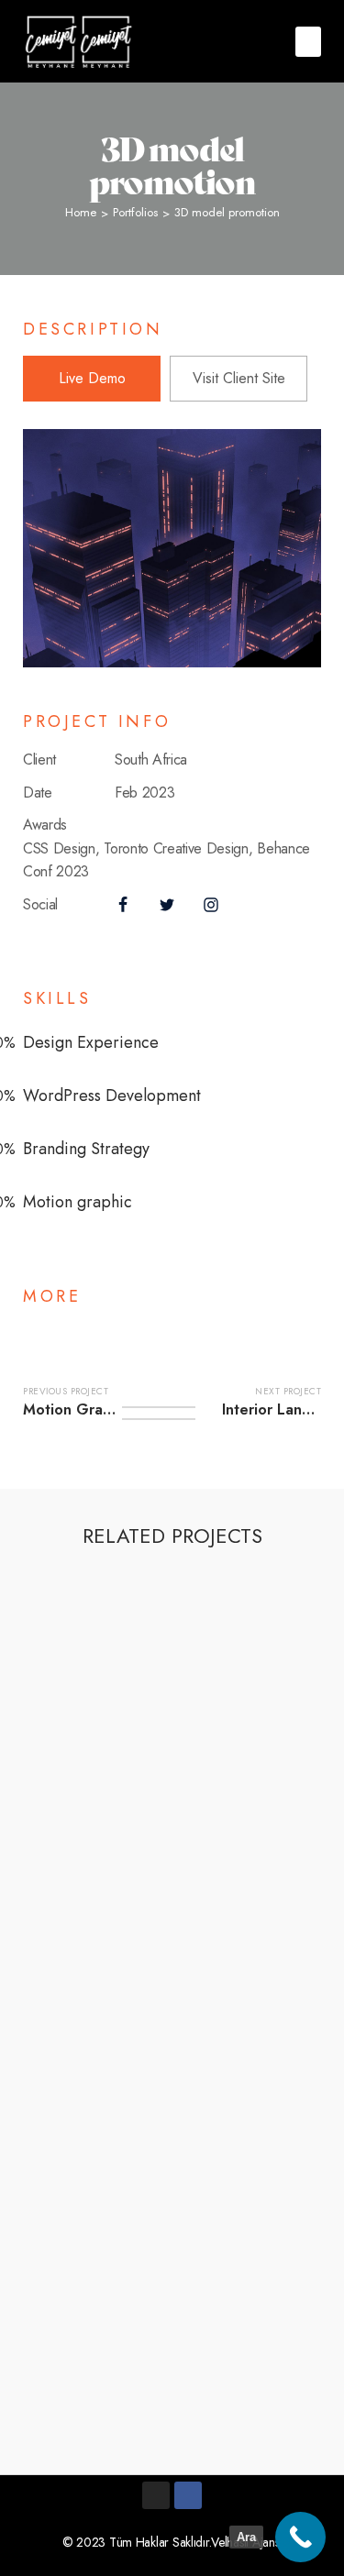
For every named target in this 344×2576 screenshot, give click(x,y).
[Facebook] (188, 2495)
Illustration (195, 2235)
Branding (76, 1600)
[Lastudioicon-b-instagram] (211, 905)
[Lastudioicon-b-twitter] (167, 905)
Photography (141, 1917)
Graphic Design (96, 1706)
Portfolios (135, 212)
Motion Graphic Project (135, 1724)
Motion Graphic (205, 1706)
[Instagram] (156, 2495)
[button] (308, 42)
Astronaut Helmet (113, 2359)
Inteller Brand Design (127, 1830)
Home (81, 212)
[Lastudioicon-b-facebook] (123, 905)
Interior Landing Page (128, 1619)
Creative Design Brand (132, 2253)
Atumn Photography (122, 1936)
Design (138, 1600)
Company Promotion (124, 2042)
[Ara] (300, 2537)
